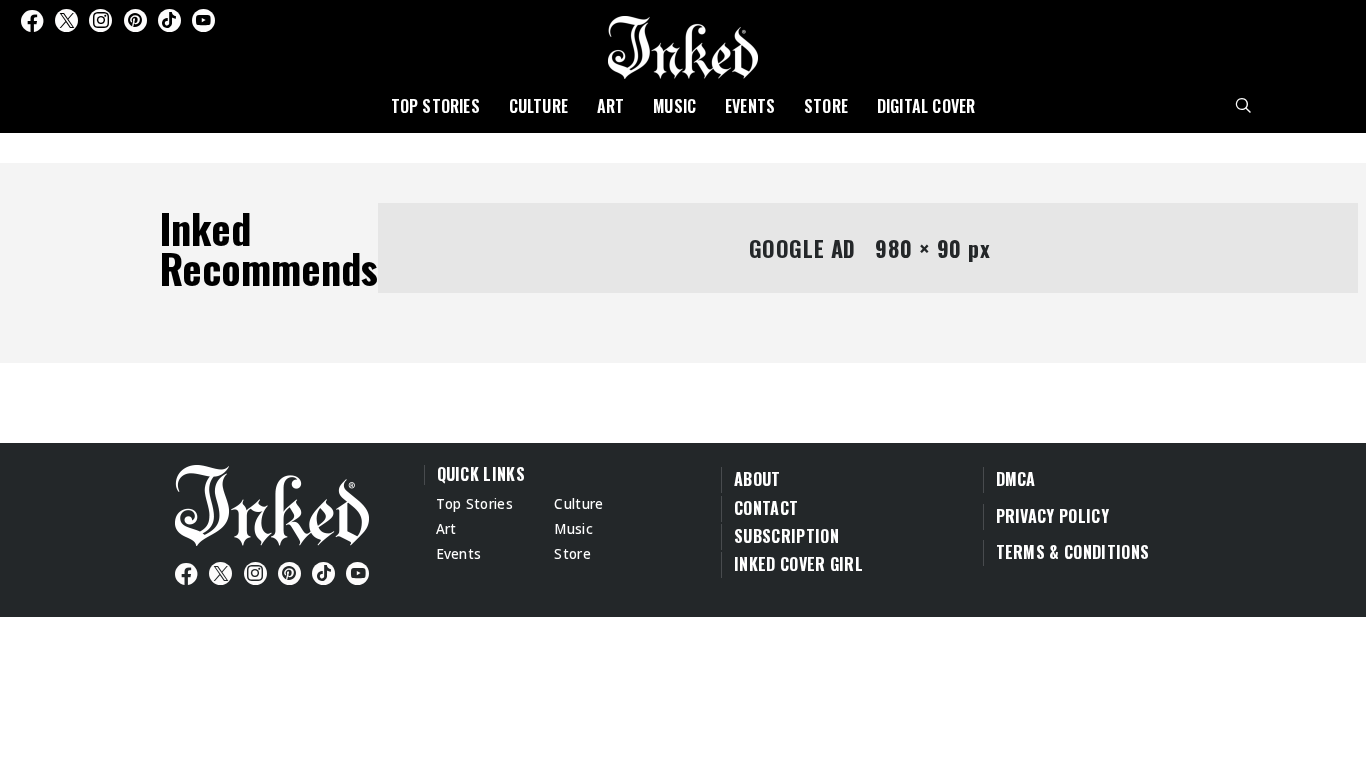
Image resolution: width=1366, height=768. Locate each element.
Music (674, 106)
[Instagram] (100, 20)
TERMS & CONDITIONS (1073, 552)
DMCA (1016, 479)
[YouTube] (203, 20)
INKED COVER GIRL (798, 564)
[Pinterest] (135, 20)
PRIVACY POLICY (1052, 516)
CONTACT (766, 508)
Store (826, 106)
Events (750, 106)
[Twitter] (66, 20)
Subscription (786, 536)
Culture (538, 106)
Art (611, 106)
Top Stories (435, 106)
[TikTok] (169, 20)
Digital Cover (926, 106)
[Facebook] (32, 20)
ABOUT (757, 479)
